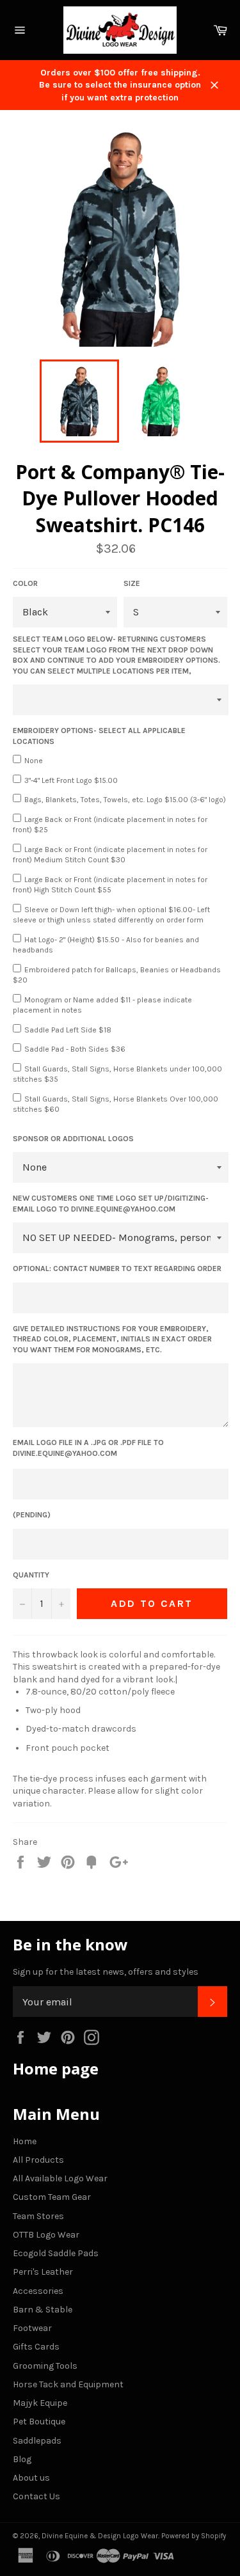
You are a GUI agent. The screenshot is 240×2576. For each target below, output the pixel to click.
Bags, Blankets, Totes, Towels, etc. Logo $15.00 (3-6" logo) (125, 800)
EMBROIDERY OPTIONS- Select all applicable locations (99, 736)
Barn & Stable (43, 2310)
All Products (38, 2160)
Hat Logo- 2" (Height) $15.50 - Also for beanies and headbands (106, 945)
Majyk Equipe (40, 2403)
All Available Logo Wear (60, 2178)
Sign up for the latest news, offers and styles (106, 1972)
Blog (22, 2459)
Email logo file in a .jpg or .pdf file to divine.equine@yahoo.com (88, 1448)
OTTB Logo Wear (46, 2235)
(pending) (32, 1515)
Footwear (32, 2328)
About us (31, 2478)
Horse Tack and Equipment (68, 2384)
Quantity (31, 1575)
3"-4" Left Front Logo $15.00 (71, 780)
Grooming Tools (45, 2366)
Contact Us (36, 2496)
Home (25, 2141)
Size (132, 583)
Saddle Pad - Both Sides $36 (75, 1049)
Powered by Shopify (194, 2536)
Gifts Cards (36, 2347)
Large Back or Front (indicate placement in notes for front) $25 (110, 825)
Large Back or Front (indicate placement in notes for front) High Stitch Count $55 (110, 885)
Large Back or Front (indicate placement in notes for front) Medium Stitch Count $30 (110, 855)
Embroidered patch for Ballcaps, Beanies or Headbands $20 (117, 975)
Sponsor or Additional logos (73, 1139)
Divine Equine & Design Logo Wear (100, 2536)
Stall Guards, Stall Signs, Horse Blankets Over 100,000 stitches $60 (116, 1104)
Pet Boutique (39, 2422)
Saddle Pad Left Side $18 (68, 1030)
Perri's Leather (43, 2272)
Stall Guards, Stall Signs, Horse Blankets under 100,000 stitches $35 (117, 1074)
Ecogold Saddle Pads (56, 2253)
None (34, 761)
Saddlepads (37, 2441)
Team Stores (38, 2216)
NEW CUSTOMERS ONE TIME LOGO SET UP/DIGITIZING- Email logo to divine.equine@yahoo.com (111, 1204)
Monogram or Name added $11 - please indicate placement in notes (102, 1005)
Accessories (38, 2291)
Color (25, 583)
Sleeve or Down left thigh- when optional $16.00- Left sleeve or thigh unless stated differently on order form (111, 915)
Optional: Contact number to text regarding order (117, 1268)
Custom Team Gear (52, 2197)
